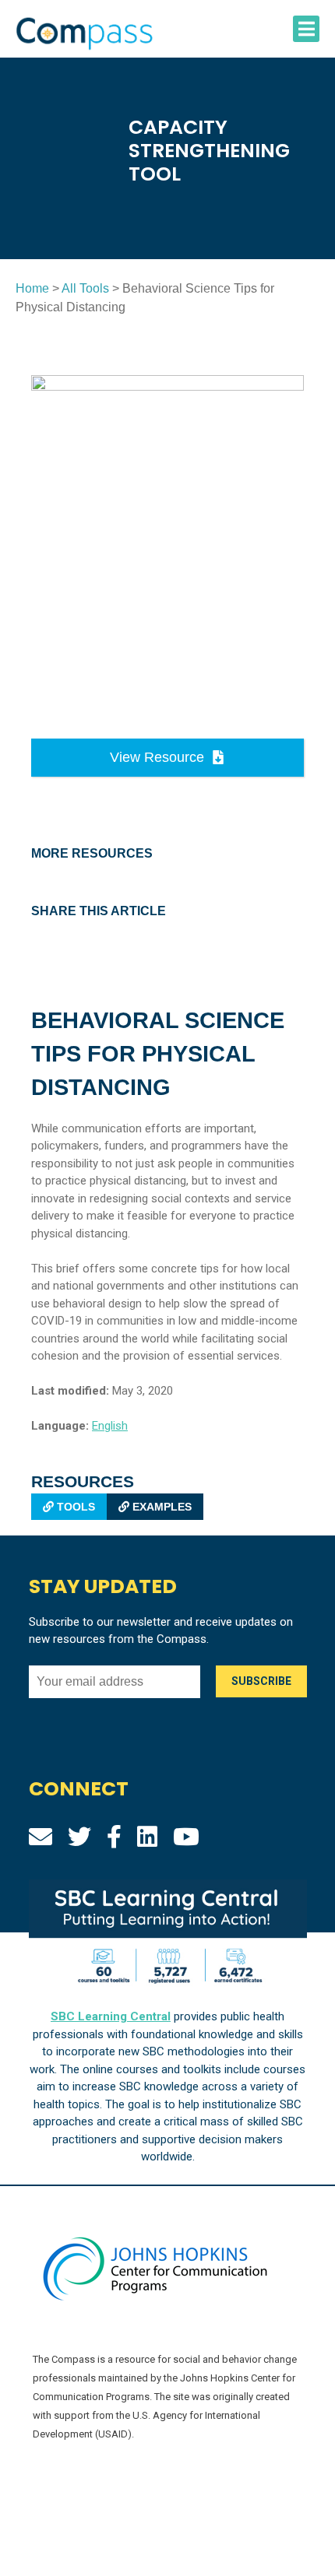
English (110, 1426)
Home (32, 288)
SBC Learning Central (111, 2016)
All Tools (85, 288)
